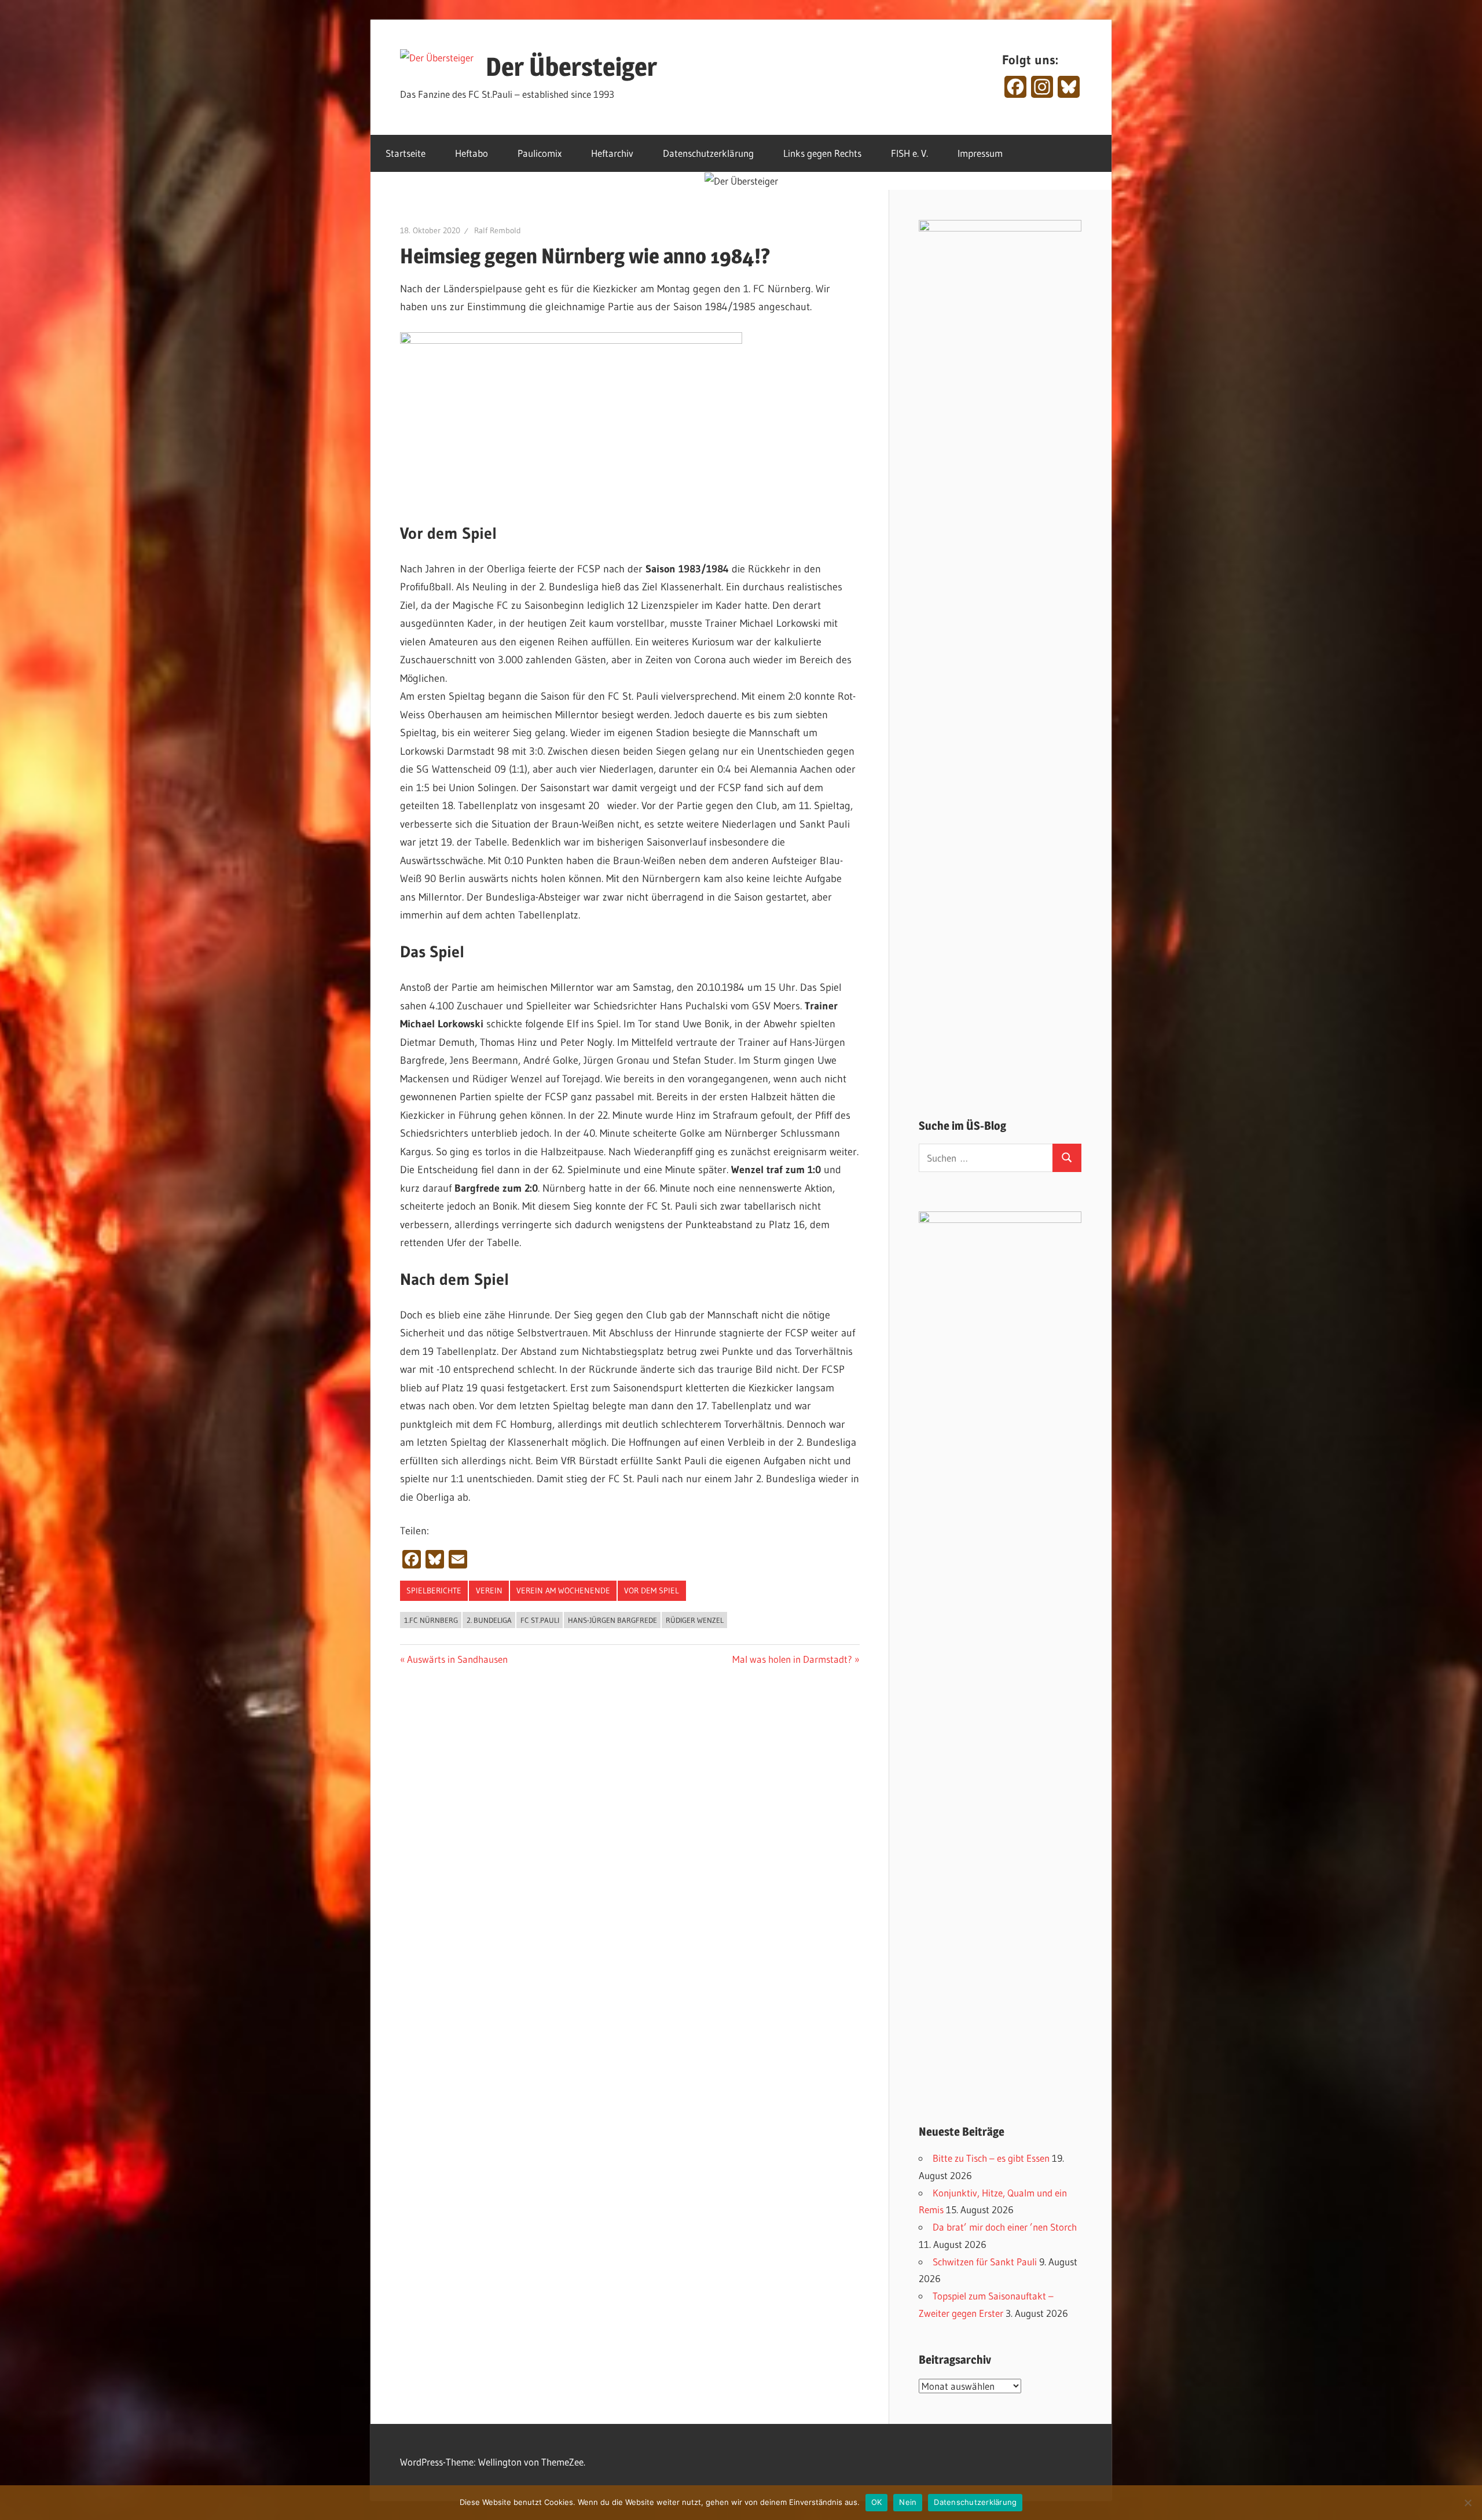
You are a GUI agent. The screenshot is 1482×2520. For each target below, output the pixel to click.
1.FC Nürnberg (431, 1620)
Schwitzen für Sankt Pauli (985, 2262)
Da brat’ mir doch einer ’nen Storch (1005, 2227)
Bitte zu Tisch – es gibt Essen (991, 2158)
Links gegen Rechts (822, 153)
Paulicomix (540, 153)
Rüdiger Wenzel (695, 1620)
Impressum (980, 153)
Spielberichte (434, 1590)
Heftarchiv (612, 153)
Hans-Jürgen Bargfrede (612, 1620)
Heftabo (472, 153)
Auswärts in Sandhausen (457, 1659)
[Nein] (1468, 2503)
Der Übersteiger (571, 67)
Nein (908, 2502)
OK (877, 2502)
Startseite (406, 153)
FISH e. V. (909, 153)
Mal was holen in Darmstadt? (792, 1659)
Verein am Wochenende (563, 1590)
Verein (489, 1590)
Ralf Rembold (498, 230)
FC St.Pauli (540, 1620)
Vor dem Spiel (652, 1590)
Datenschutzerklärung (708, 153)
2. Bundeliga (489, 1620)
